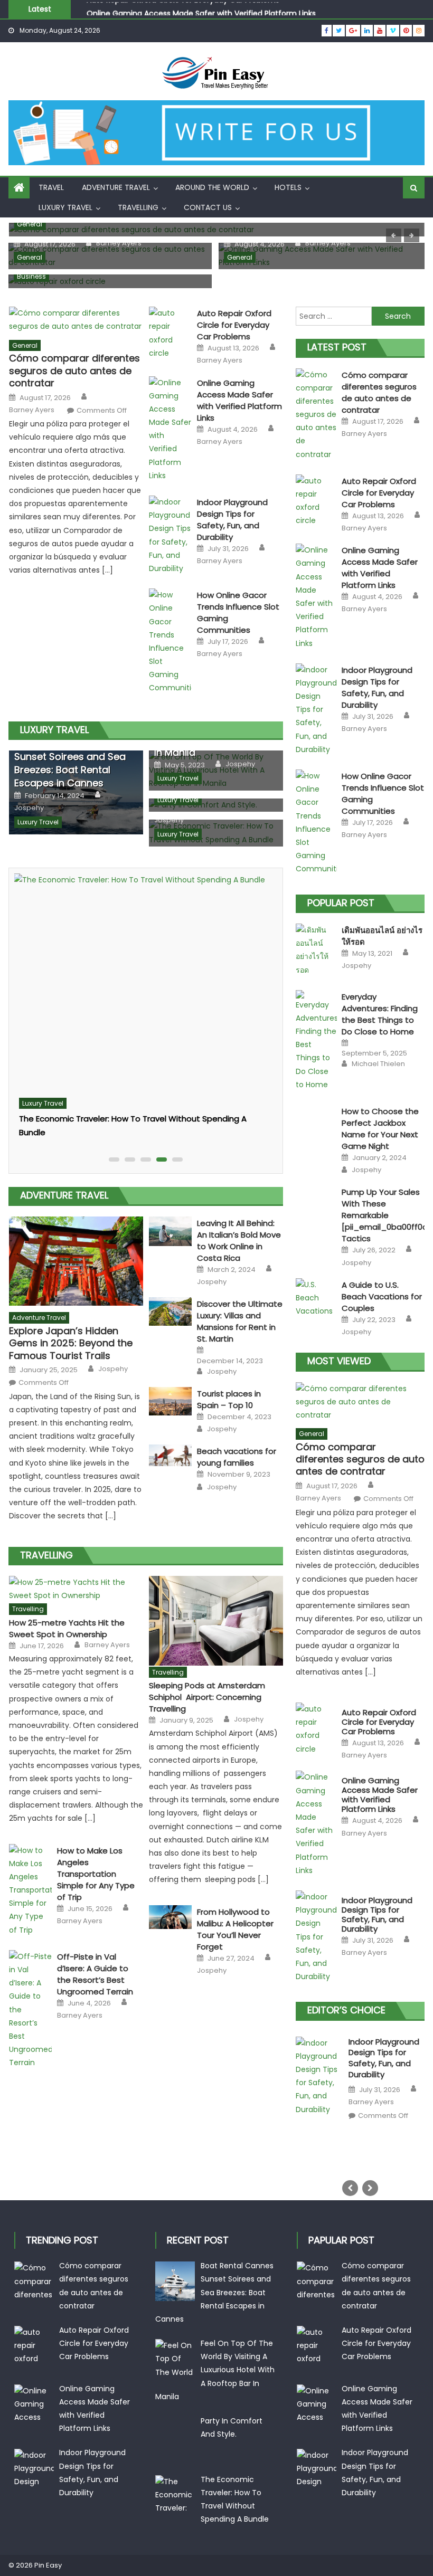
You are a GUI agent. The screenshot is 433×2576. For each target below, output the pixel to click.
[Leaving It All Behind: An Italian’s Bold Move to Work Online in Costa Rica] (170, 1231)
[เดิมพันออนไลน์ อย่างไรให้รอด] (316, 950)
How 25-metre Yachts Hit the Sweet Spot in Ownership (67, 1628)
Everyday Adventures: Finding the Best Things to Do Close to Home (380, 1014)
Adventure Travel (116, 187)
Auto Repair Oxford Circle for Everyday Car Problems (234, 325)
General (30, 224)
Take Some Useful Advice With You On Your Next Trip (121, 1097)
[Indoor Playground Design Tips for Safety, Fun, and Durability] (170, 535)
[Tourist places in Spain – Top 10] (170, 1401)
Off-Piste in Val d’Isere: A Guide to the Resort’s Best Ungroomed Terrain (95, 1974)
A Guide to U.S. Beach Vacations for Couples (382, 1296)
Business (31, 276)
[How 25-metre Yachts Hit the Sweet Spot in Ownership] (76, 1589)
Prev (350, 2188)
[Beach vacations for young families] (170, 1455)
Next (370, 2188)
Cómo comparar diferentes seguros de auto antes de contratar (74, 370)
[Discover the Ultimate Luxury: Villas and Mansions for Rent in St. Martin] (170, 1311)
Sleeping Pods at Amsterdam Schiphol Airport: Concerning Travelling (207, 1697)
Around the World (212, 187)
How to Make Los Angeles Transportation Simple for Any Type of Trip (96, 1874)
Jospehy (29, 808)
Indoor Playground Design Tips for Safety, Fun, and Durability (232, 520)
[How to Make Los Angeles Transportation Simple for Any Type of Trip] (30, 1890)
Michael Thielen (378, 1064)
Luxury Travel (65, 207)
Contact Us (208, 207)
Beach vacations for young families (237, 1457)
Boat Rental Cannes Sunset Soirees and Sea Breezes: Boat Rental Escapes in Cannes (70, 763)
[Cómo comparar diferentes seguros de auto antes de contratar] (76, 320)
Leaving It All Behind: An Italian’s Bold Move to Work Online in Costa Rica (239, 1241)
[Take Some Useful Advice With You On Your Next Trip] (144, 972)
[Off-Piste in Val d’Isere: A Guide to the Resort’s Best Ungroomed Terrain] (30, 2010)
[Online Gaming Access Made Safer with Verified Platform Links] (170, 430)
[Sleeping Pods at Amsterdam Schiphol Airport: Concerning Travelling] (216, 1621)
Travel (51, 187)
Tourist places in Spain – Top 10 (229, 1399)
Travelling (138, 207)
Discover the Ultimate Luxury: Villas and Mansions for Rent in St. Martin (240, 1321)
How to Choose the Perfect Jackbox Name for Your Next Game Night (380, 1129)
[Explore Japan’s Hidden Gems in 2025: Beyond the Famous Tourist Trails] (76, 1261)
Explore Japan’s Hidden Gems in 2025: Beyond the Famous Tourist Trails (71, 1343)
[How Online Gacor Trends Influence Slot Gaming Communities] (170, 642)
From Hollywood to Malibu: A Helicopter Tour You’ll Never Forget (235, 1929)
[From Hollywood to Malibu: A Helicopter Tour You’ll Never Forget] (170, 1917)
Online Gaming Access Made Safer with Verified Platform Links (201, 9)
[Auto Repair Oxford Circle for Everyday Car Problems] (170, 333)
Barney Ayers (119, 243)
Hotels (288, 187)
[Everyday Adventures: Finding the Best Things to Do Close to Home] (316, 1041)
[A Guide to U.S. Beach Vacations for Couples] (316, 1298)
